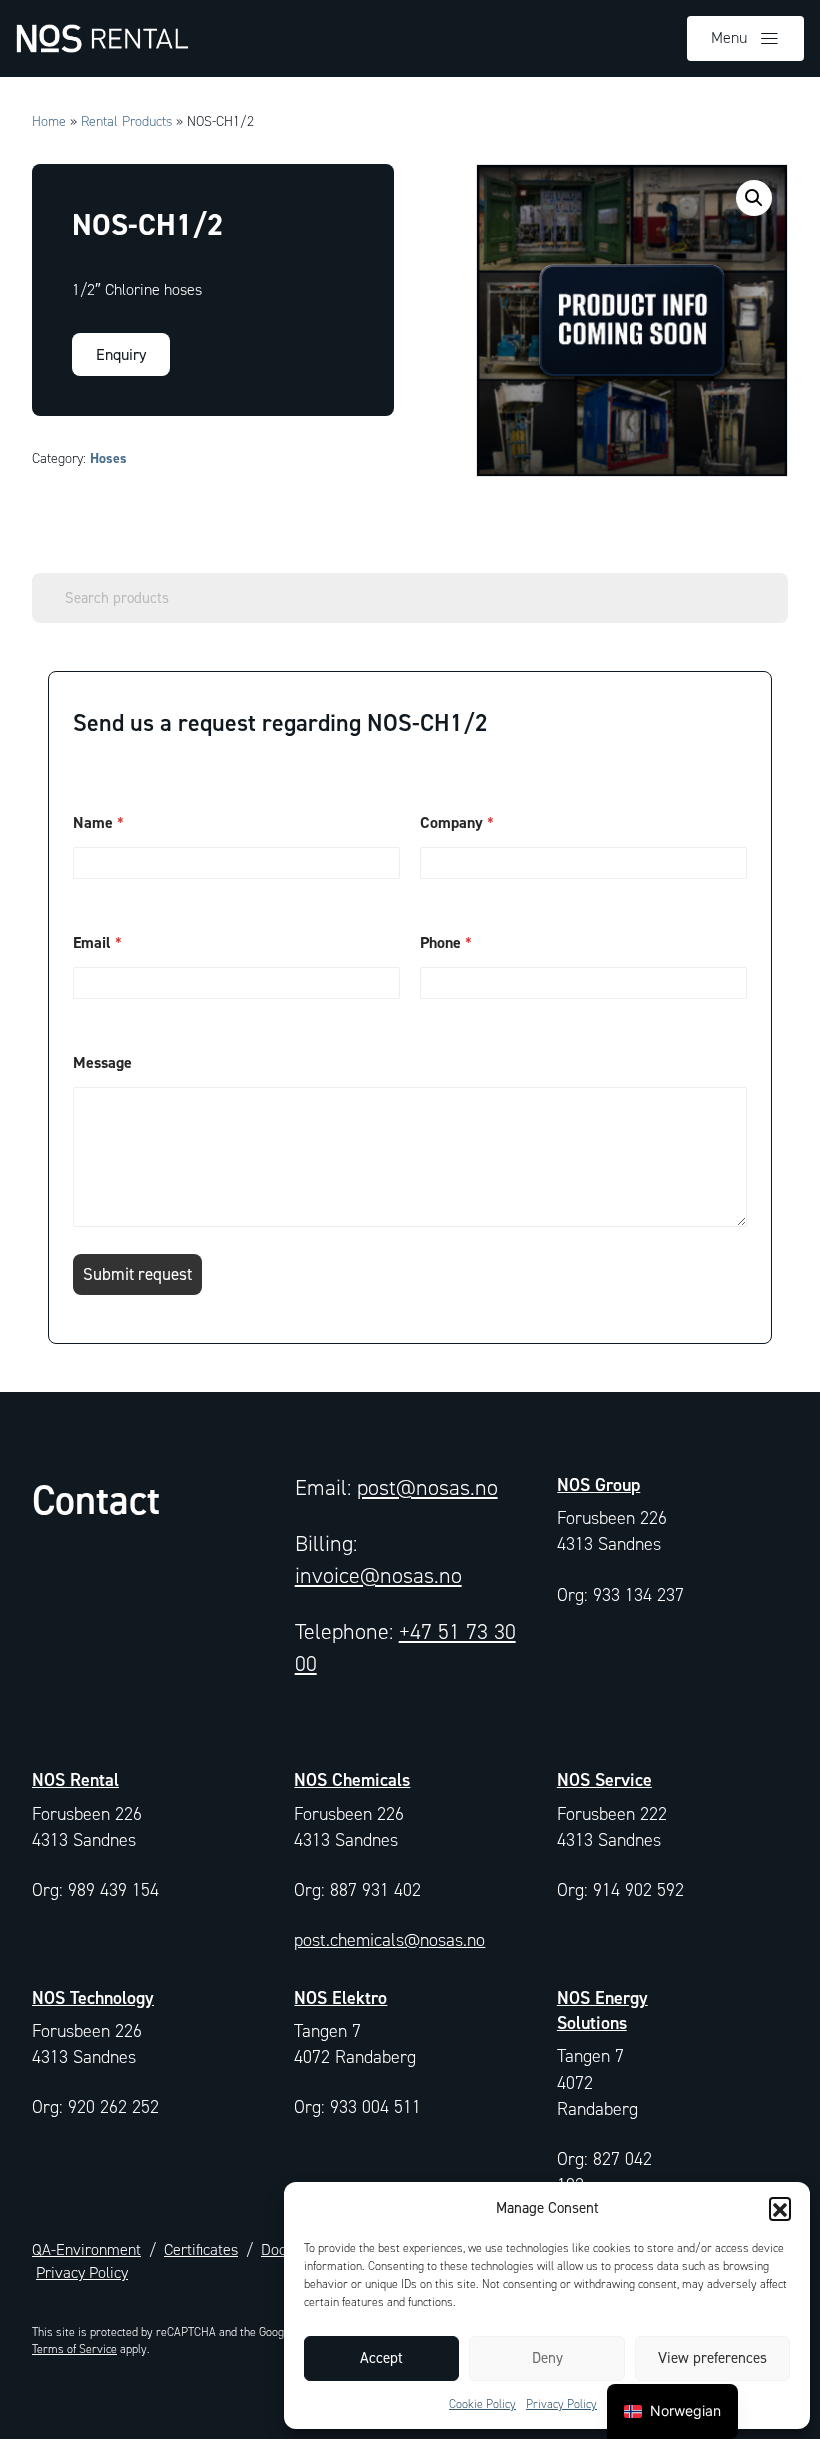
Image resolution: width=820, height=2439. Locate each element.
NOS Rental (75, 1779)
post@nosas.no (427, 1487)
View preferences (712, 2357)
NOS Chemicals (352, 1779)
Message (102, 1062)
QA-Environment (86, 2249)
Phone (446, 942)
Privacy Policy (561, 2404)
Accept (381, 2357)
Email (97, 942)
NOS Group (598, 1484)
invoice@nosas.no (378, 1575)
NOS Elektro (340, 1997)
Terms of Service (74, 2349)
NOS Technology (93, 1997)
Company (457, 822)
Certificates (201, 2249)
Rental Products (126, 121)
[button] (780, 2208)
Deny (547, 2357)
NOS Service (604, 1779)
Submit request (137, 1274)
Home (49, 121)
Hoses (108, 458)
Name (98, 822)
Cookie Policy (482, 2404)
